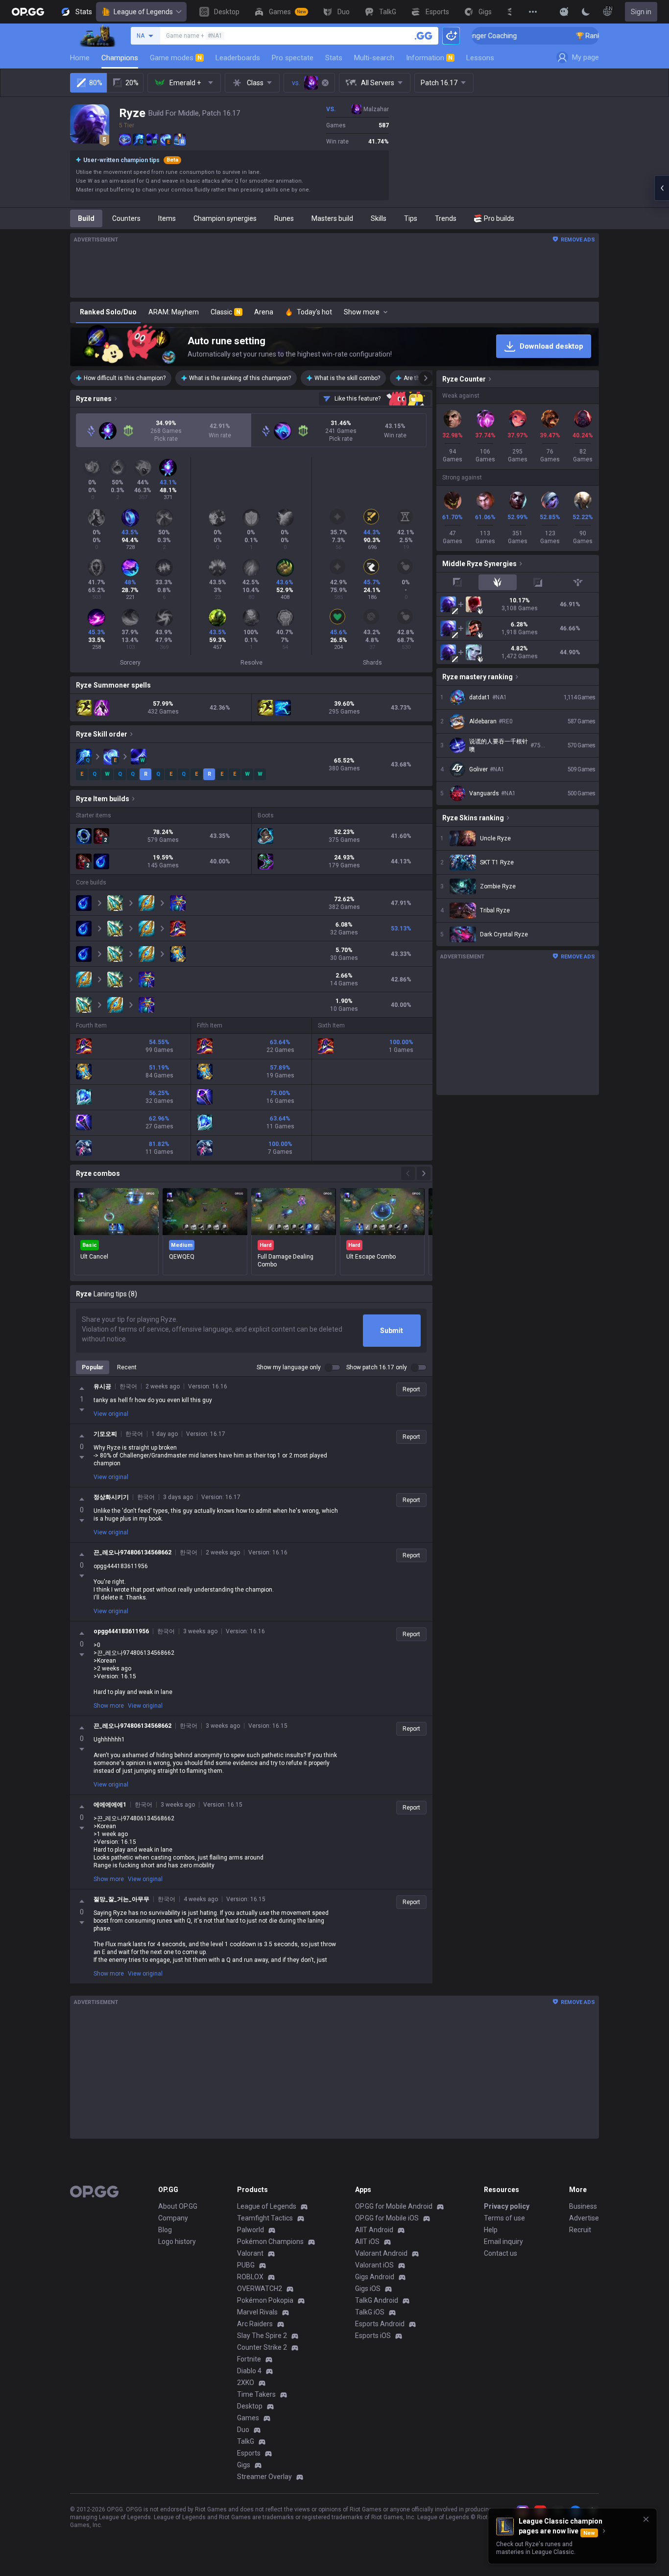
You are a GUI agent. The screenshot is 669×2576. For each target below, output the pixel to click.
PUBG (246, 2265)
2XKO (246, 2383)
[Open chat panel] (662, 188)
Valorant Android (381, 2253)
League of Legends (143, 12)
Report (411, 1389)
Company (173, 2218)
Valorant (250, 2253)
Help (491, 2230)
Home (80, 58)
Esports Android (380, 2324)
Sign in (641, 12)
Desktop (250, 2406)
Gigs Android (375, 2277)
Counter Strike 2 (262, 2347)
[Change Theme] (586, 12)
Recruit (580, 2230)
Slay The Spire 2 (262, 2336)
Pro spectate (293, 58)
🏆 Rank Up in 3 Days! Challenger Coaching (582, 36)
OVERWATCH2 (260, 2289)
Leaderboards (238, 58)
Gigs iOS (368, 2289)
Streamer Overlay (264, 2477)
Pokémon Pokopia (265, 2300)
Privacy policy (507, 2206)
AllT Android (374, 2230)
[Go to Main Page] (28, 12)
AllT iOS (367, 2242)
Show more (109, 1706)
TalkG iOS (370, 2312)
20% (132, 83)
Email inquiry (503, 2242)
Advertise (584, 2218)
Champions (120, 58)
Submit (392, 1331)
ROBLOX (250, 2277)
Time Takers (256, 2394)
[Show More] (564, 12)
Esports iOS (373, 2336)
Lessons (480, 58)
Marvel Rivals (257, 2312)
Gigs (244, 2465)
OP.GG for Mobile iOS (387, 2218)
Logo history (177, 2242)
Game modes (176, 58)
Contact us (501, 2253)
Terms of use (504, 2218)
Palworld (251, 2230)
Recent (127, 1367)
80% (96, 83)
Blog (165, 2230)
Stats (334, 58)
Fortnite (249, 2359)
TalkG (246, 2441)
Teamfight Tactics (265, 2218)
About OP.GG (178, 2206)
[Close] (646, 2519)
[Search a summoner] (424, 36)
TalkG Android (377, 2300)
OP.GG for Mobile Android (394, 2206)
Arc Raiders (255, 2324)
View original (111, 1414)
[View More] (533, 12)
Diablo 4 (249, 2371)
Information (429, 58)
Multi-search (374, 58)
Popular (93, 1367)
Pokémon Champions (270, 2242)
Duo (243, 2430)
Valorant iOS (374, 2265)
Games (248, 2418)
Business (583, 2206)
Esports (249, 2453)
